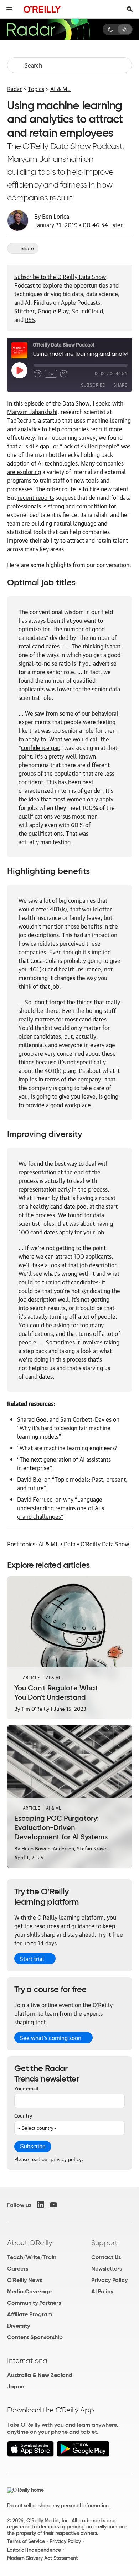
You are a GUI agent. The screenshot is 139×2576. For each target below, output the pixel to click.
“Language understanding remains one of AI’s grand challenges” (61, 1508)
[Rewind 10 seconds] (38, 374)
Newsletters (107, 2269)
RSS (30, 319)
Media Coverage (29, 2291)
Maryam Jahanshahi (32, 412)
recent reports (36, 497)
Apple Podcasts (81, 302)
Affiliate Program (30, 2314)
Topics (36, 89)
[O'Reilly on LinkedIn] (41, 2205)
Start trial (32, 1959)
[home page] (42, 9)
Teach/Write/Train (32, 2257)
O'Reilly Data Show (105, 1544)
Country (23, 2115)
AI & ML (60, 89)
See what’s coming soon (51, 2038)
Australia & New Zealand (40, 2375)
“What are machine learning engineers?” (68, 1448)
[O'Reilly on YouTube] (53, 2205)
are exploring (24, 472)
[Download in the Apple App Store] (30, 2455)
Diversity (19, 2326)
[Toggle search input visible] (130, 9)
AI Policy (102, 2291)
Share (120, 385)
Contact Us (106, 2257)
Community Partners (34, 2303)
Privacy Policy (109, 2280)
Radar (14, 89)
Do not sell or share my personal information (59, 2506)
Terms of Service (26, 2541)
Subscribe (93, 385)
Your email (26, 2088)
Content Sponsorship (35, 2337)
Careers (18, 2269)
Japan (16, 2386)
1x (51, 374)
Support (104, 2243)
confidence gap (41, 747)
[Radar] (48, 29)
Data (70, 1544)
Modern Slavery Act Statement (42, 2558)
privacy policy (66, 2159)
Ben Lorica (56, 216)
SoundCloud (87, 311)
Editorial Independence (34, 2550)
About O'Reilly (30, 2243)
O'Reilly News (25, 2280)
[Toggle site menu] (9, 9)
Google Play (53, 311)
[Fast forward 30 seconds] (64, 374)
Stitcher (24, 311)
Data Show (76, 403)
